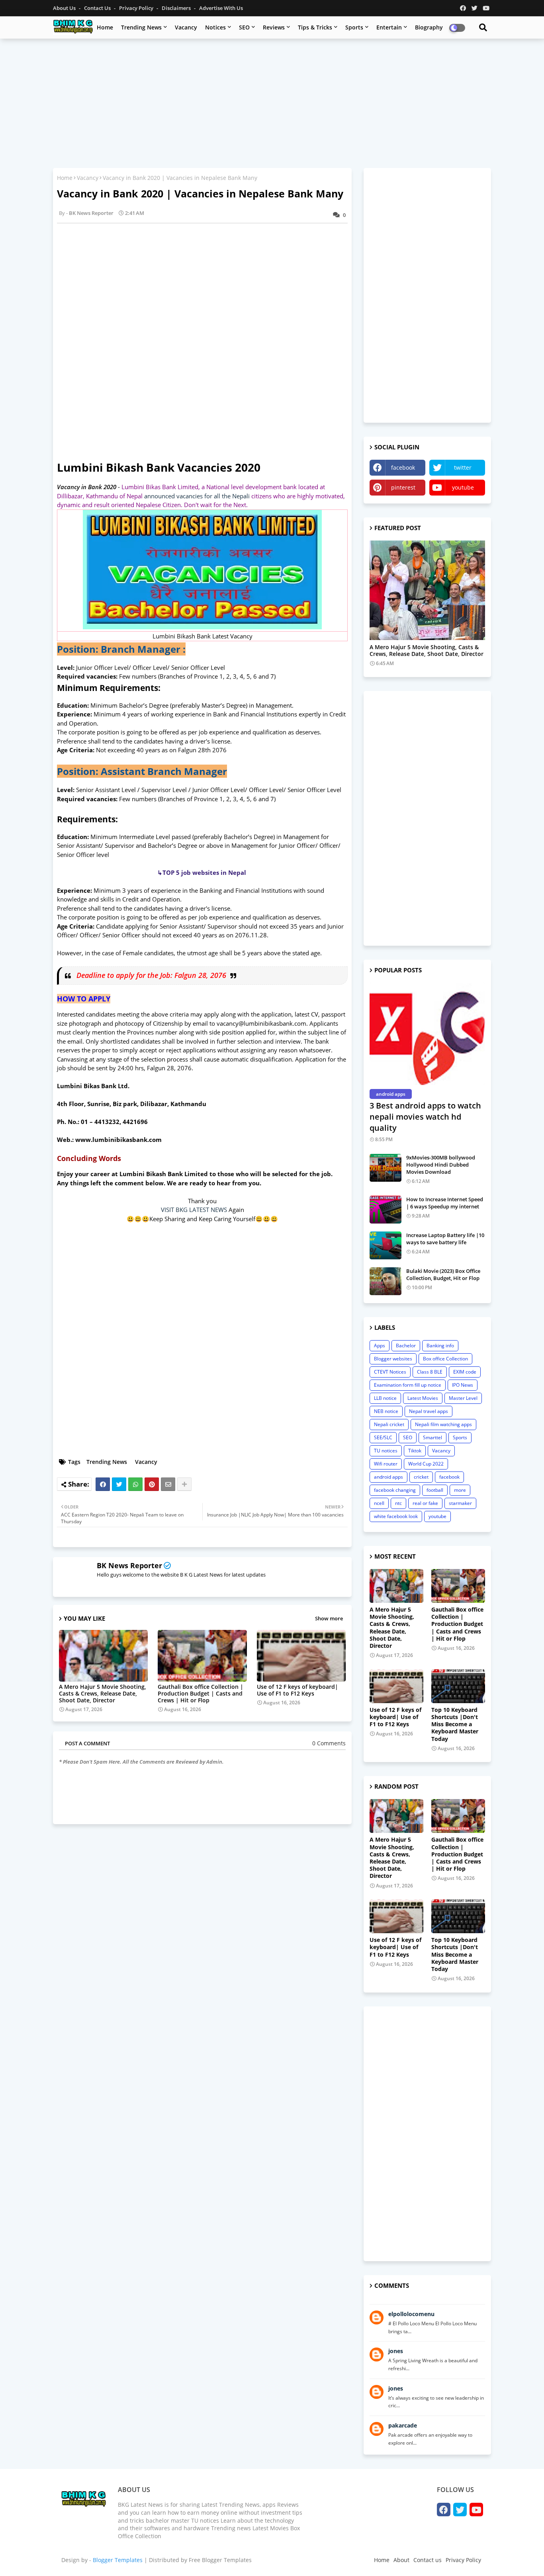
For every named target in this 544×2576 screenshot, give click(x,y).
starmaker (460, 1503)
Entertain (389, 27)
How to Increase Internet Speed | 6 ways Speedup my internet (445, 1203)
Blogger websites (393, 1359)
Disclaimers (177, 8)
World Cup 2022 (426, 1464)
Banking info (440, 1346)
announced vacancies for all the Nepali (197, 496)
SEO (244, 27)
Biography (429, 27)
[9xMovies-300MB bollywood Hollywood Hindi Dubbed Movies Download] (385, 1168)
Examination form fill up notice (408, 1385)
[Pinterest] (152, 1484)
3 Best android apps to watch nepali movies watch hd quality (425, 1117)
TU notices (386, 1451)
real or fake (425, 1503)
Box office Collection (445, 1359)
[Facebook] (103, 1484)
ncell (379, 1503)
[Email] (168, 1484)
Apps (380, 1346)
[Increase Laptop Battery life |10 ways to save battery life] (385, 1245)
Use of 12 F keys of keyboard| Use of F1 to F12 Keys (297, 1690)
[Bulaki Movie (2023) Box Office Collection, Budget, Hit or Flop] (385, 1281)
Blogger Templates (118, 2560)
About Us (65, 8)
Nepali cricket (389, 1424)
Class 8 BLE (430, 1372)
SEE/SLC (383, 1437)
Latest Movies (423, 1398)
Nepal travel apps (429, 1411)
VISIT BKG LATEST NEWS (194, 1210)
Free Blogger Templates (220, 2560)
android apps (388, 1477)
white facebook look (396, 1516)
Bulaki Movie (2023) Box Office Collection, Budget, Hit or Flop (443, 1274)
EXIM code (465, 1372)
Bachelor (406, 1346)
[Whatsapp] (135, 1484)
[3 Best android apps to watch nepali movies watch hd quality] (427, 1034)
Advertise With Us (221, 8)
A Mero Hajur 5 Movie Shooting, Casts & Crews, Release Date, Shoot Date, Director (103, 1693)
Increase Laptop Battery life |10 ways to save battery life (445, 1239)
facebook (403, 467)
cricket (421, 1477)
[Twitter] (119, 1484)
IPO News (463, 1385)
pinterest (403, 487)
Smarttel (432, 1437)
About (401, 2560)
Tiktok (415, 1451)
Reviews (274, 27)
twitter (463, 467)
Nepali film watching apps (443, 1424)
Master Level (463, 1398)
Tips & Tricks (315, 27)
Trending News (141, 27)
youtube (463, 487)
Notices (215, 27)
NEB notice (386, 1411)
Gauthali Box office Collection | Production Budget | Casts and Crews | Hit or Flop (201, 1693)
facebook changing (395, 1490)
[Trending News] (427, 590)
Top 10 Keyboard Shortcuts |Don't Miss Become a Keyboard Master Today (455, 1724)
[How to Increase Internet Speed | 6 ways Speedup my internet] (385, 1210)
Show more (329, 1618)
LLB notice (385, 1398)
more (460, 1490)
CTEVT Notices (390, 1372)
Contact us (98, 8)
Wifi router (386, 1464)
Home (105, 27)
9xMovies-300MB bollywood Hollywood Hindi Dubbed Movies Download (441, 1165)
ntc (398, 1503)
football (435, 1490)
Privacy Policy (137, 8)
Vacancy (186, 27)
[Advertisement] (272, 102)
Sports (354, 27)
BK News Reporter (129, 1565)
